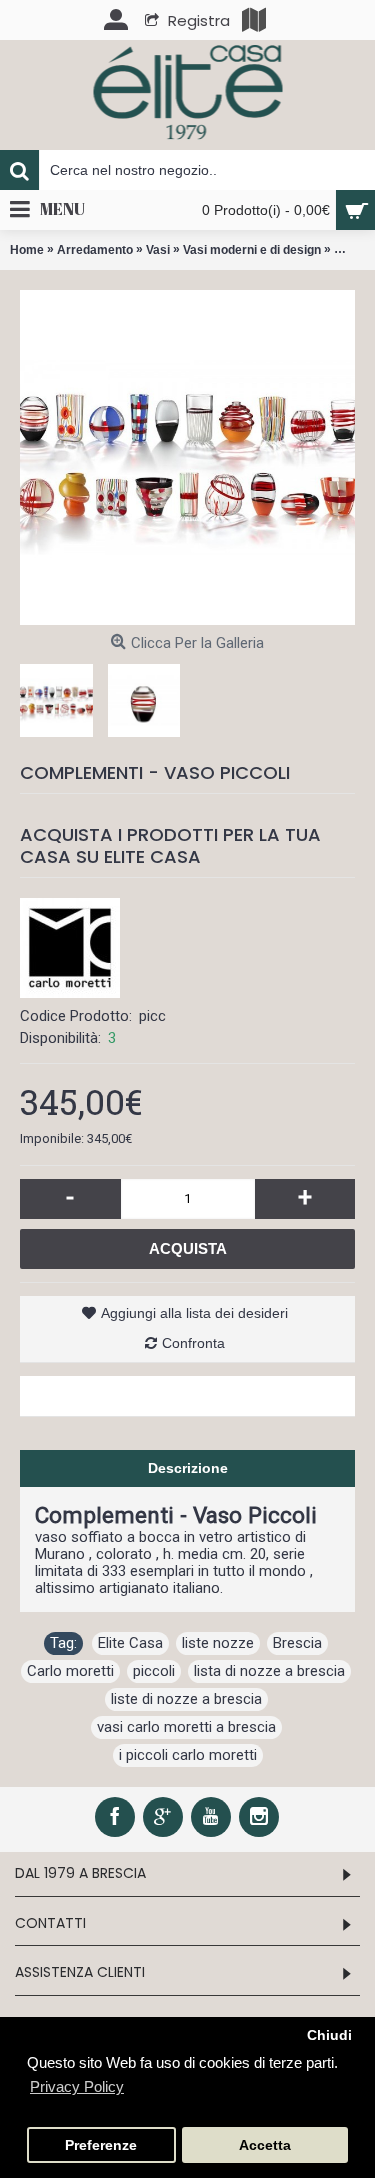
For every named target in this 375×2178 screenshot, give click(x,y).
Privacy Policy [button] (77, 2086)
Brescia (297, 1643)
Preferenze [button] (101, 2145)
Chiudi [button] (329, 2035)
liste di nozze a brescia (186, 1699)
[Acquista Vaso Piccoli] (187, 457)
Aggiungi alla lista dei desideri (194, 1313)
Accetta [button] (265, 2145)
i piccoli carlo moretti (188, 1755)
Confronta (193, 1343)
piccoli (154, 1671)
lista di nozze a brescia (269, 1671)
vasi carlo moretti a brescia (186, 1727)
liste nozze (218, 1643)
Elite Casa (130, 1643)
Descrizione (188, 1468)
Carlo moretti (70, 1671)
